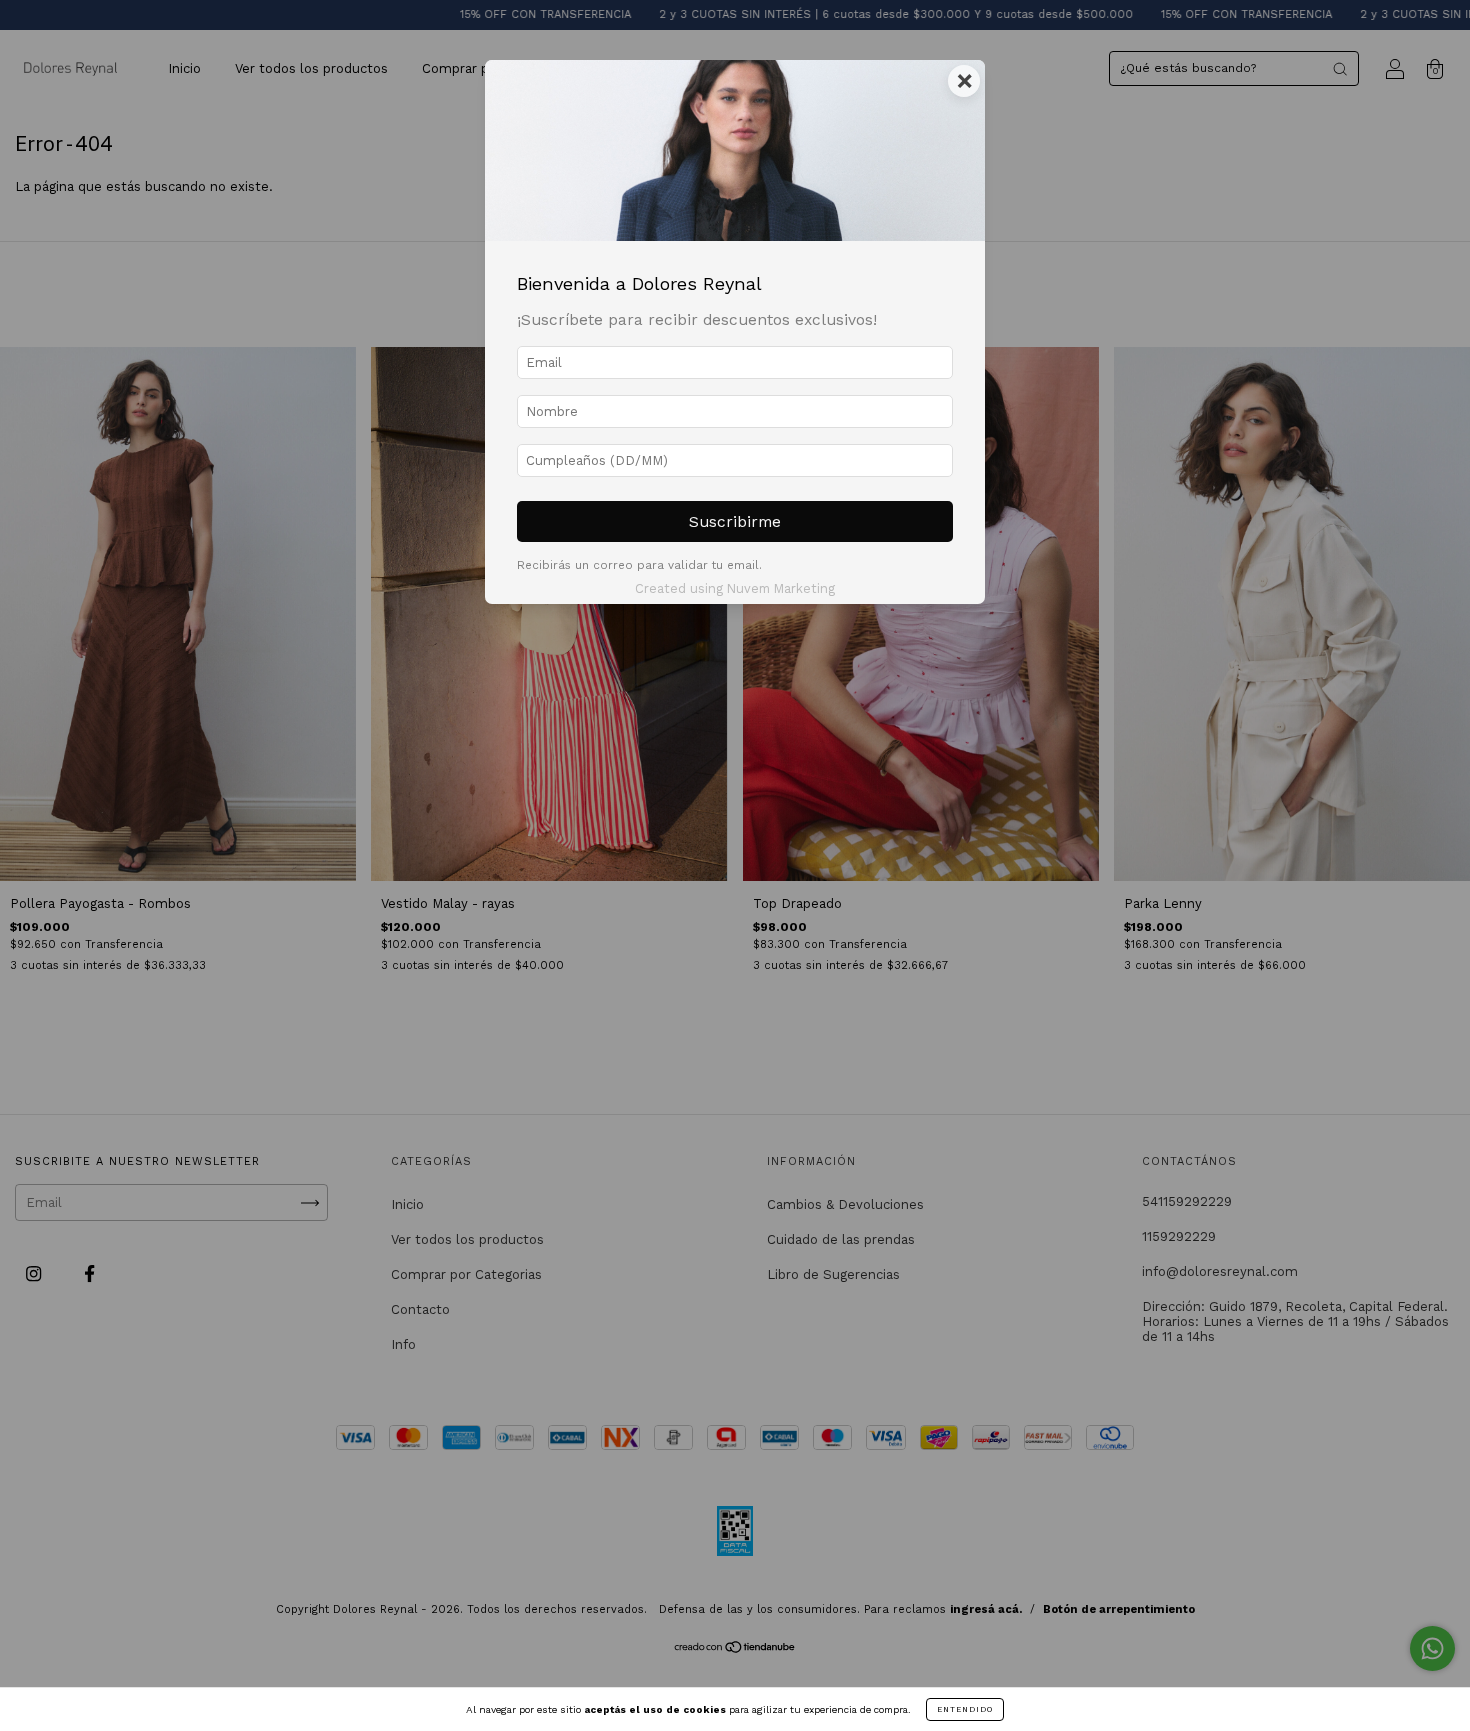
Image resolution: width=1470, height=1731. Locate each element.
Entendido (965, 1709)
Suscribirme (735, 521)
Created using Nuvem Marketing (735, 588)
